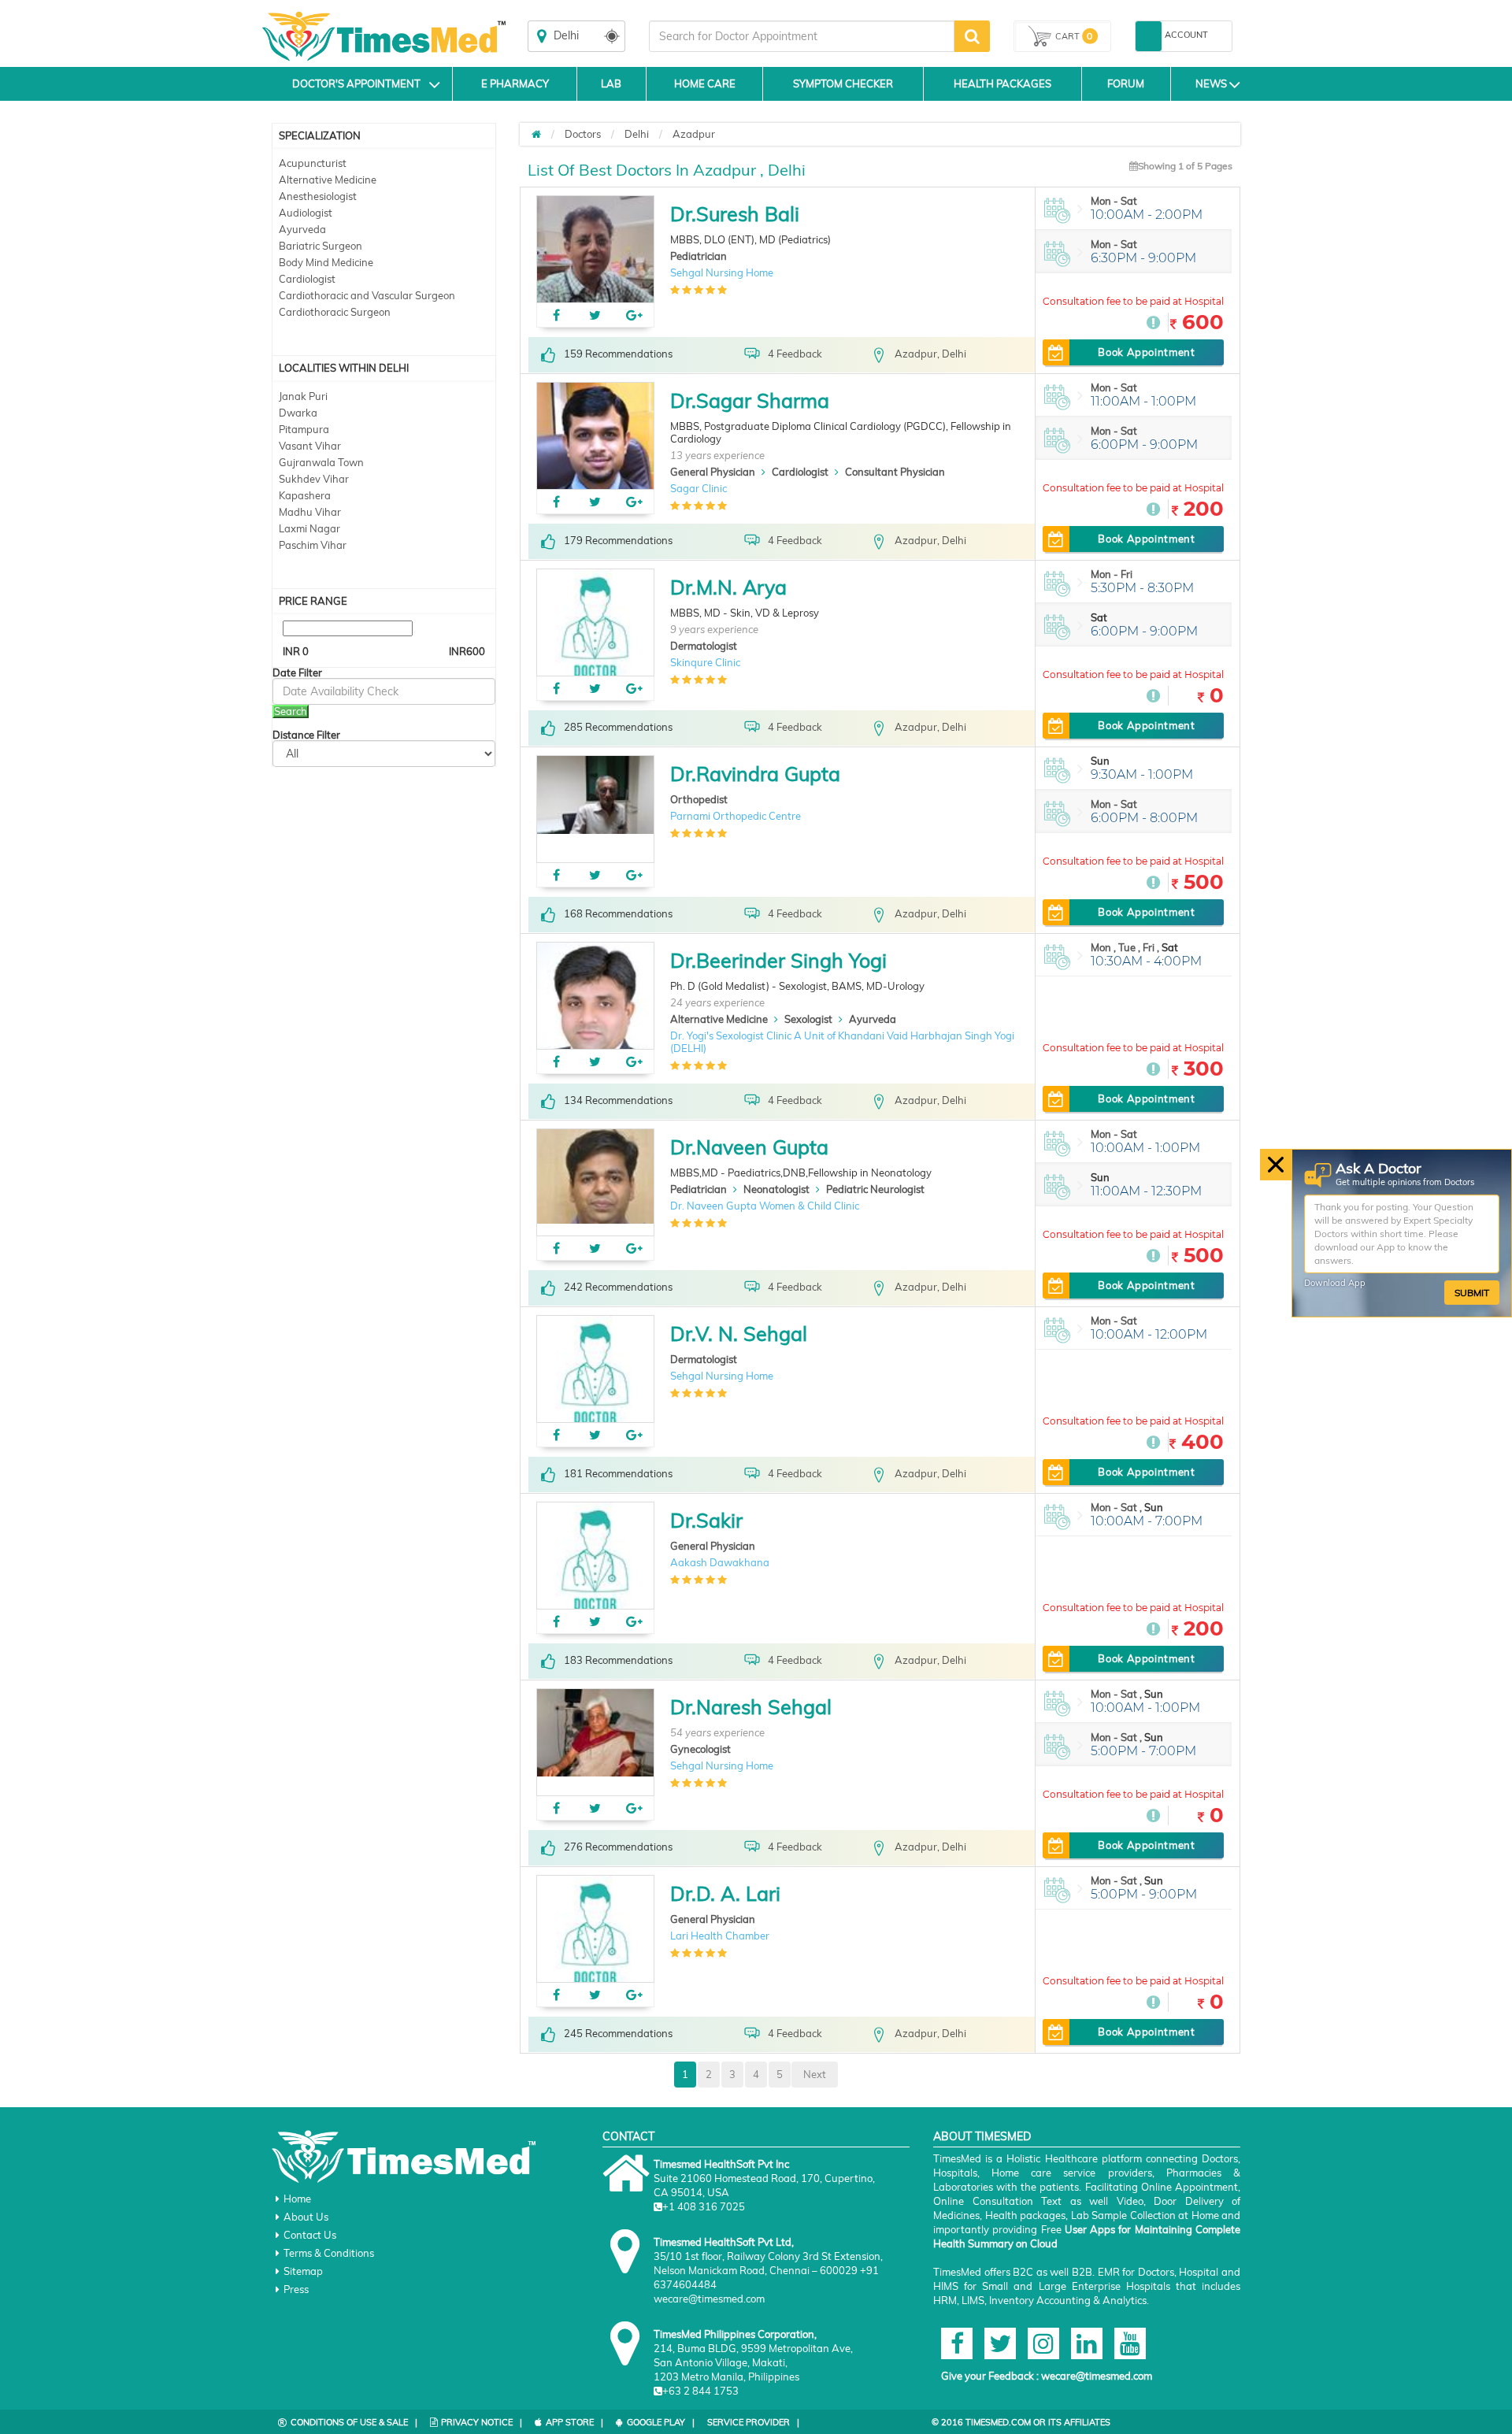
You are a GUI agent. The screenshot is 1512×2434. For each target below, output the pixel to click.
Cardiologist (307, 279)
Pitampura (304, 429)
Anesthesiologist (318, 196)
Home (297, 2199)
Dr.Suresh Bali (735, 214)
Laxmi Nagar (309, 528)
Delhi (637, 134)
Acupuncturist (313, 163)
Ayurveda (302, 229)
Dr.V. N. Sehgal (739, 1334)
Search (291, 711)
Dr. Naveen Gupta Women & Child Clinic (765, 1206)
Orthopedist (699, 799)
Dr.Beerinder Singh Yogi (778, 960)
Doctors (583, 134)
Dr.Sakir (706, 1520)
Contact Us (310, 2235)
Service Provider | (753, 2422)
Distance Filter (306, 735)
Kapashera (305, 495)
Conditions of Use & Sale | (354, 2422)
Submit (1472, 1292)
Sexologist (808, 1019)
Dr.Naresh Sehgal (751, 1707)
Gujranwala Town (321, 462)
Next (815, 2074)
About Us (306, 2217)
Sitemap (303, 2271)
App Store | (574, 2422)
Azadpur (694, 134)
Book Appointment (1146, 352)
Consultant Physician (895, 472)
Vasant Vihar (310, 446)
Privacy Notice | (482, 2422)
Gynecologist (700, 1749)
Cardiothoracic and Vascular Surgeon (367, 295)
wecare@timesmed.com (1097, 2376)
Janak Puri (303, 396)
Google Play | (661, 2422)
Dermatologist (704, 646)
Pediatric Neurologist (875, 1189)
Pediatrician (699, 256)
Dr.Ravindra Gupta (755, 774)
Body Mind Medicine (326, 262)
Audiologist (306, 213)
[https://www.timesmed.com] (536, 134)
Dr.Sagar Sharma (750, 400)
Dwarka (298, 413)
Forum (1126, 83)
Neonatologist (776, 1189)
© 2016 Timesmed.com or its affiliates (1021, 2422)
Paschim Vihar (313, 545)
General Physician (713, 472)
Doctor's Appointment (356, 83)
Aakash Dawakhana (720, 1562)
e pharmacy (515, 83)
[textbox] (802, 36)
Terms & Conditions (329, 2253)
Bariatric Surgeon (321, 246)
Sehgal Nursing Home (722, 272)
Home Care (705, 83)
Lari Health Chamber (720, 1936)
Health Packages (1002, 83)
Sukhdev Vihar (314, 479)
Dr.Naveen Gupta (749, 1147)
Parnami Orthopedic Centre (736, 816)
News (1211, 83)
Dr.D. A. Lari (725, 1893)
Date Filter (297, 673)
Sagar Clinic (699, 488)
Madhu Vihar (310, 512)
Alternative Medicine (328, 180)
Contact (628, 2136)
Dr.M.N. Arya (728, 587)
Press (296, 2289)
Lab (611, 83)
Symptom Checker (843, 83)
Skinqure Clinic (705, 662)
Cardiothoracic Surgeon (335, 312)
